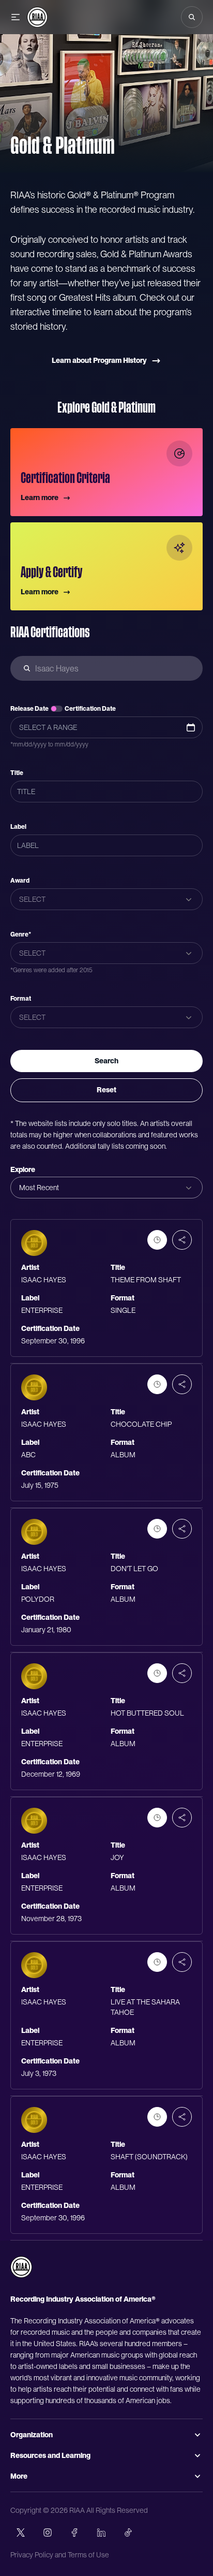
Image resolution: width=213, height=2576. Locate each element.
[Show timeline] (157, 1240)
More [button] (19, 2476)
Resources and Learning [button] (50, 2455)
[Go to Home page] (37, 17)
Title (17, 773)
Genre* (21, 934)
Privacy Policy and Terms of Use (60, 2555)
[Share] (182, 1240)
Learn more (40, 497)
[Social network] (21, 2533)
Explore (23, 1169)
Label (18, 827)
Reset (106, 1090)
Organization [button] (32, 2435)
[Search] (192, 17)
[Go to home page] (21, 2267)
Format (21, 999)
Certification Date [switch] (90, 709)
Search (106, 1061)
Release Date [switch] (29, 709)
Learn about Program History (99, 360)
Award (20, 881)
